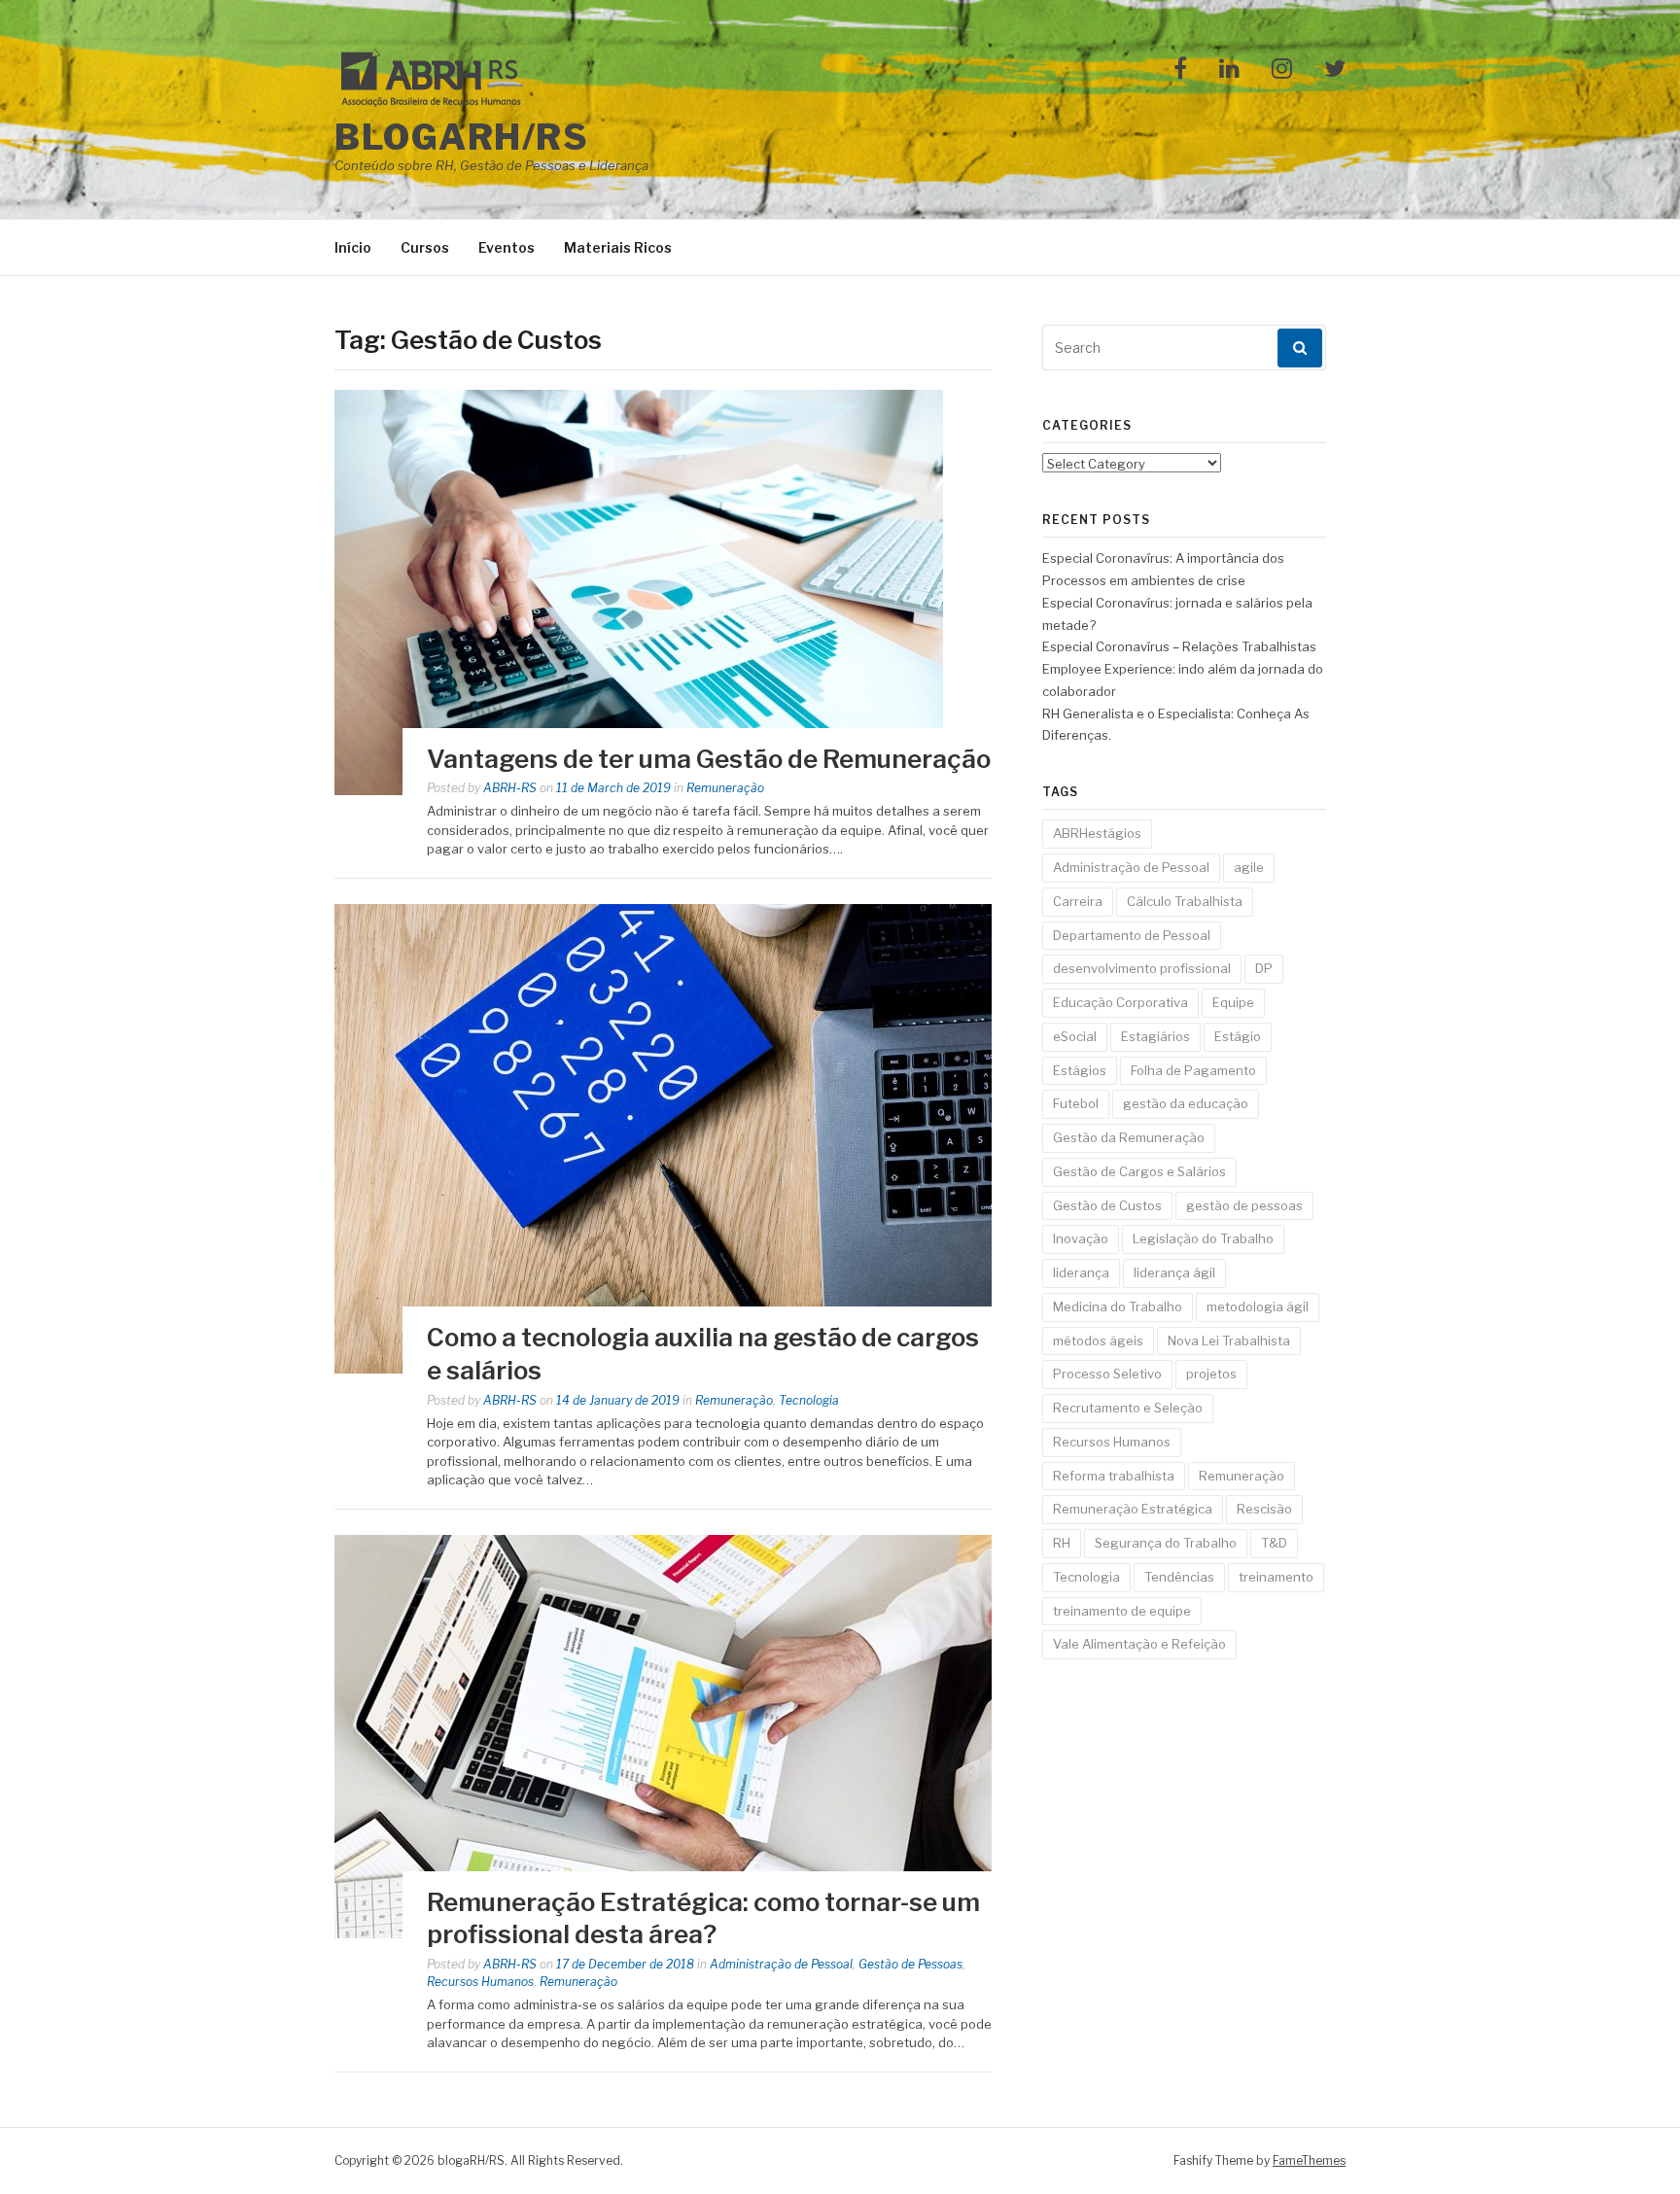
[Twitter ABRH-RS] (1335, 70)
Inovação (1081, 1238)
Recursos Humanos (480, 1982)
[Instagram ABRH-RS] (1282, 70)
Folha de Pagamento (1193, 1070)
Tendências (1179, 1577)
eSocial (1075, 1036)
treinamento (1276, 1577)
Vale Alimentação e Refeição (1139, 1644)
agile (1249, 867)
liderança (1081, 1272)
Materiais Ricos (618, 247)
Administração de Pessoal (781, 1964)
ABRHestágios (1097, 833)
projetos (1211, 1374)
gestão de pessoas (1244, 1205)
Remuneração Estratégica (1133, 1509)
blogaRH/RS (461, 137)
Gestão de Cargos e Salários (1139, 1171)
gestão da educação (1186, 1103)
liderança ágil (1174, 1272)
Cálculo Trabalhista (1185, 901)
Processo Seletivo (1107, 1374)
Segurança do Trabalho (1166, 1543)
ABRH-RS (510, 788)
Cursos (425, 247)
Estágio (1238, 1036)
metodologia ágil (1258, 1306)
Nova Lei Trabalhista (1229, 1341)
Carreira (1078, 901)
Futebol (1076, 1103)
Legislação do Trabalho (1203, 1238)
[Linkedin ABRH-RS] (1229, 70)
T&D (1274, 1543)
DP (1264, 968)
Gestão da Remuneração (1129, 1137)
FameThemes (1309, 2160)
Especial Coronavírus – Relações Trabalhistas (1179, 646)
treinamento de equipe (1122, 1611)
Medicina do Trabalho (1118, 1306)
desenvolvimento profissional (1142, 968)
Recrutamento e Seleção (1128, 1408)
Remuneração (725, 788)
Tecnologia (809, 1400)
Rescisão (1264, 1509)
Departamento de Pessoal (1132, 935)
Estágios (1080, 1070)
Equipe (1233, 1002)
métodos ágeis (1098, 1341)
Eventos (507, 247)
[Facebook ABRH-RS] (1180, 70)
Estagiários (1155, 1036)
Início (353, 247)
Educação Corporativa (1120, 1002)
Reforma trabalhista (1114, 1476)
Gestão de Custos (1107, 1205)
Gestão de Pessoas (910, 1964)
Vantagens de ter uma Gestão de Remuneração (709, 759)
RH (1062, 1543)
